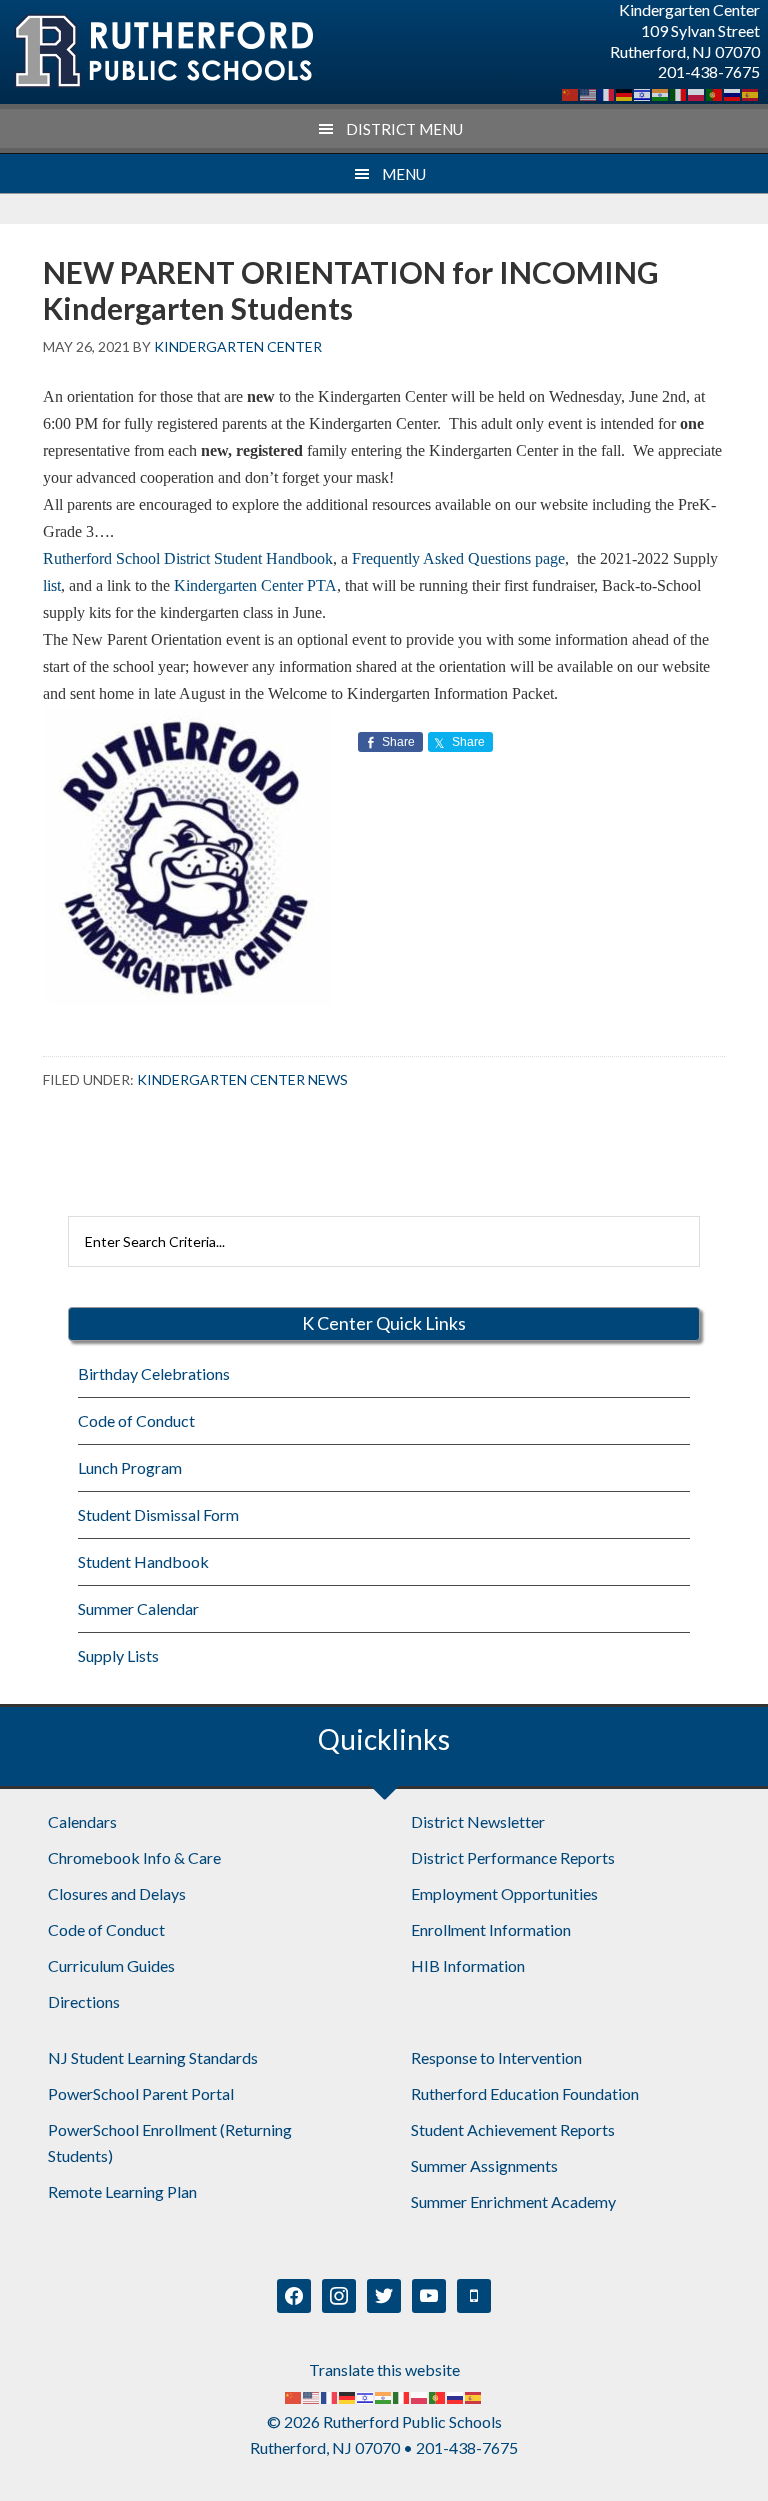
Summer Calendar (138, 1608)
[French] (607, 92)
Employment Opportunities (504, 1893)
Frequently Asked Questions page (458, 558)
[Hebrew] (643, 92)
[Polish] (697, 92)
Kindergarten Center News (242, 1079)
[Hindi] (661, 92)
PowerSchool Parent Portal (141, 2093)
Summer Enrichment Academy (513, 2201)
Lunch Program (130, 1467)
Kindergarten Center (163, 51)
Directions (84, 2001)
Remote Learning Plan (122, 2191)
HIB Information (468, 1965)
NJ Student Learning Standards (153, 2057)
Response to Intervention (496, 2057)
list (52, 585)
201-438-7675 (709, 71)
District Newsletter (478, 1821)
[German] (625, 92)
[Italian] (679, 92)
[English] (589, 92)
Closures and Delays (117, 1893)
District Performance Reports (513, 1857)
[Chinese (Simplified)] (571, 92)
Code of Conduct (136, 1420)
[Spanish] (751, 92)
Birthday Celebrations (154, 1373)
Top (720, 2453)
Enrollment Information (491, 1929)
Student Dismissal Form (158, 1514)
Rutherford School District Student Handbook (188, 558)
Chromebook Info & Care (134, 1857)
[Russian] (733, 92)
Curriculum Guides (111, 1965)
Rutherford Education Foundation (525, 2093)
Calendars (82, 1821)
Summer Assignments (484, 2165)
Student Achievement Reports (513, 2129)
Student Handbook (143, 1561)
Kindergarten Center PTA (255, 585)
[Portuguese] (715, 92)
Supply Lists (118, 1655)
